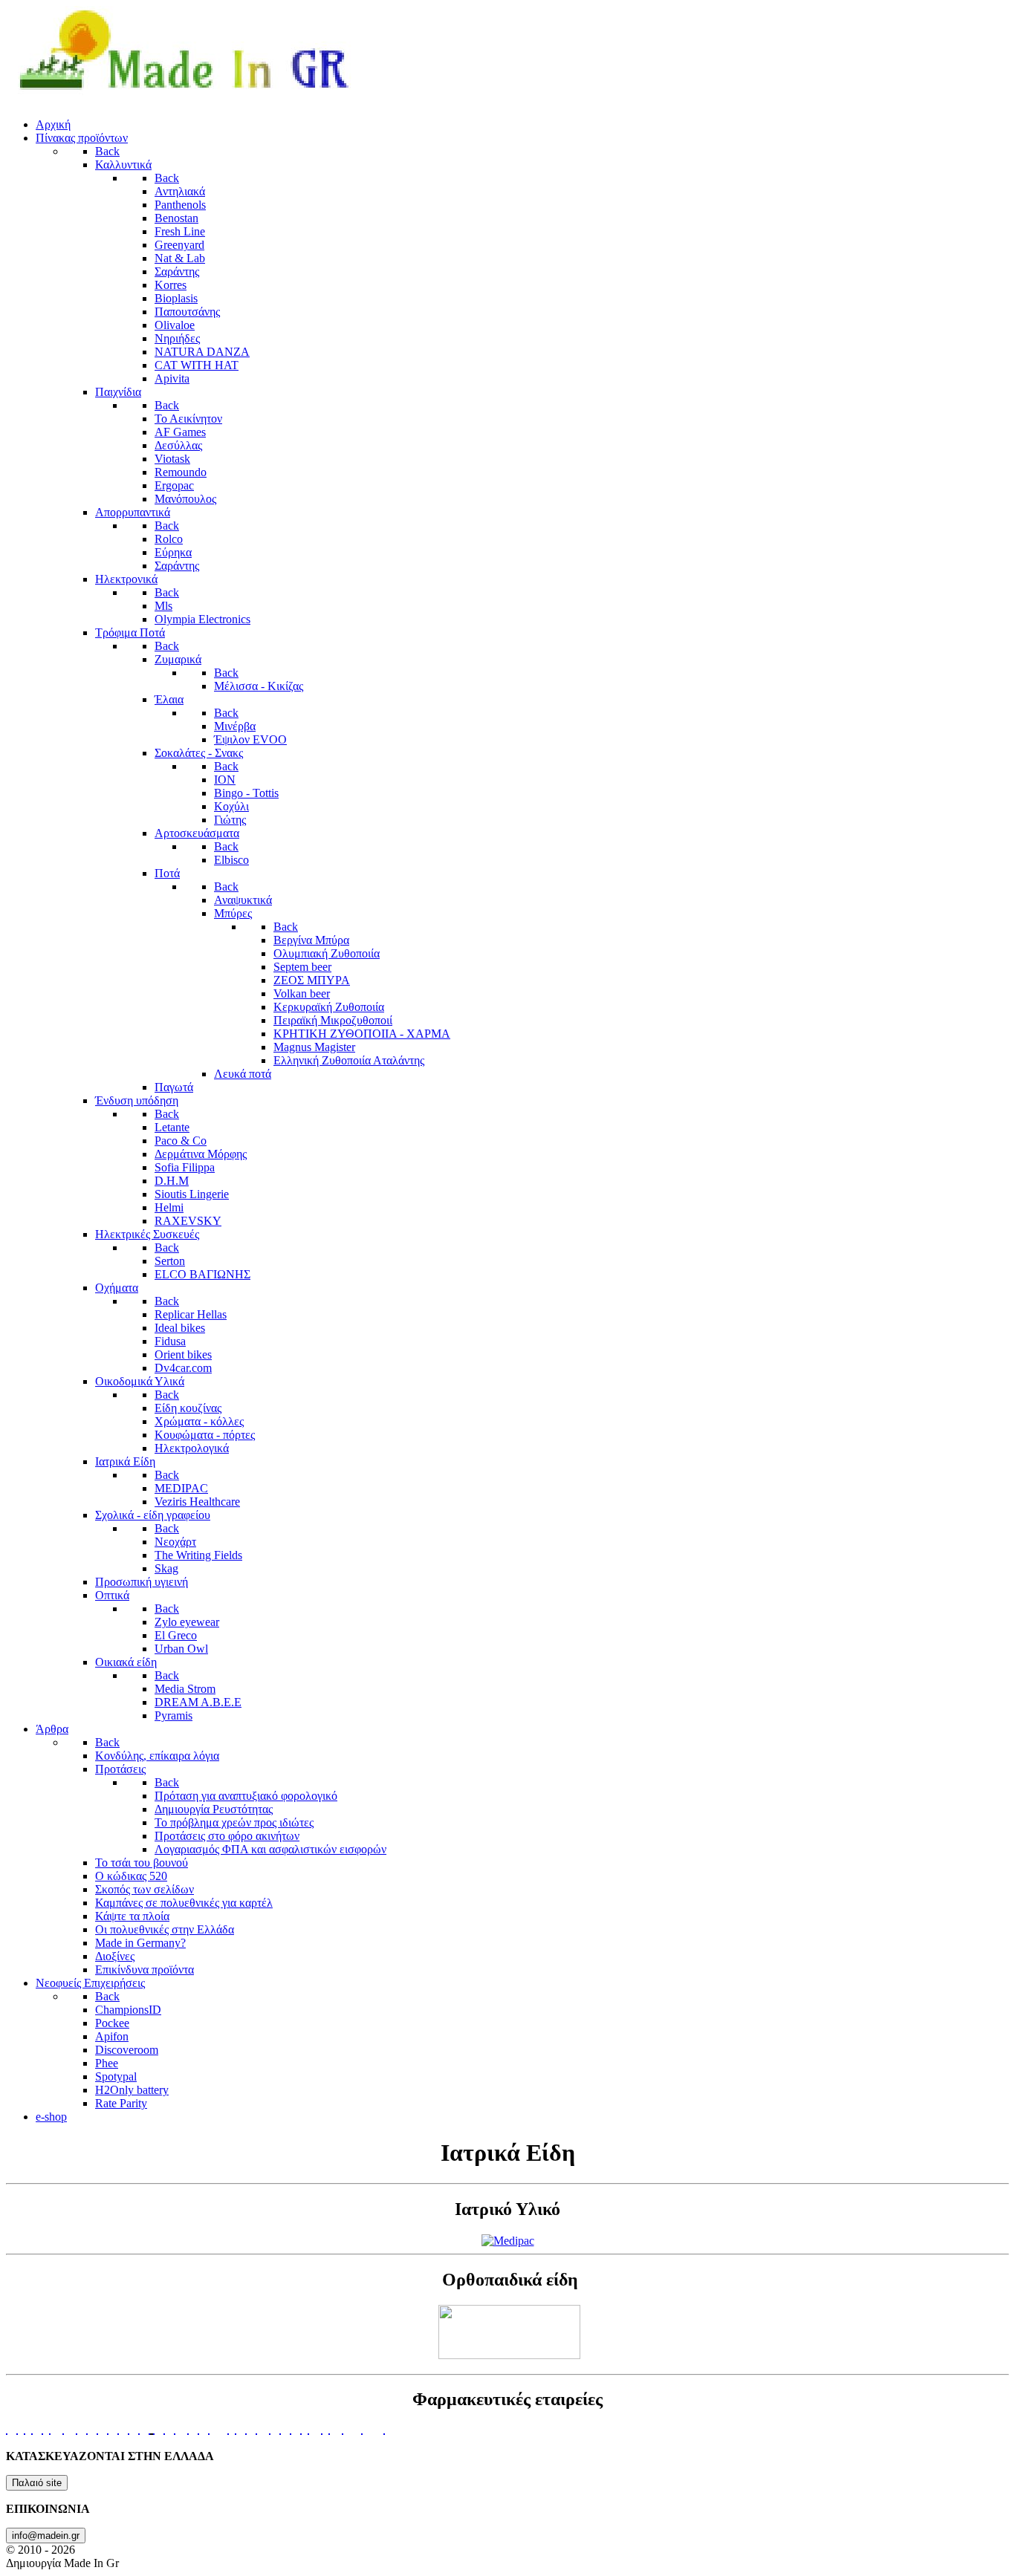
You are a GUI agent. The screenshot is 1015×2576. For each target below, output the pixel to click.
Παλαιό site (37, 2483)
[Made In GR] (183, 99)
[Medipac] (508, 2241)
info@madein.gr (46, 2536)
